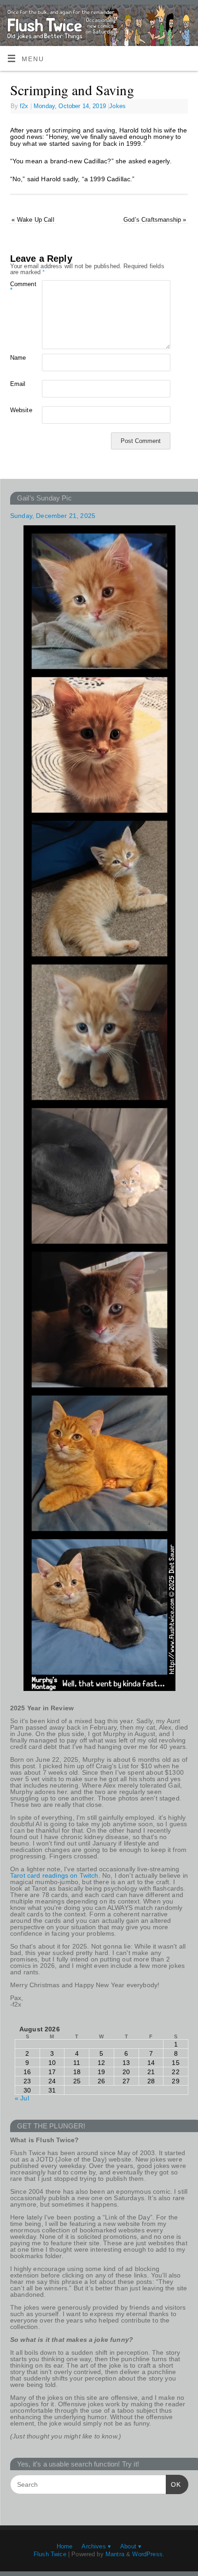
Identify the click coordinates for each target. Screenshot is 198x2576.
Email (18, 384)
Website (18, 410)
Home (65, 2546)
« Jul (22, 2098)
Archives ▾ (96, 2546)
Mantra (115, 2554)
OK (173, 2484)
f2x (24, 106)
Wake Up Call (33, 220)
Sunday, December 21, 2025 (53, 516)
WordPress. (148, 2554)
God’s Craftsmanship (155, 220)
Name (18, 358)
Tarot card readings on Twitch (54, 1875)
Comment (18, 287)
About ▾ (131, 2546)
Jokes (117, 106)
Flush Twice (50, 2554)
